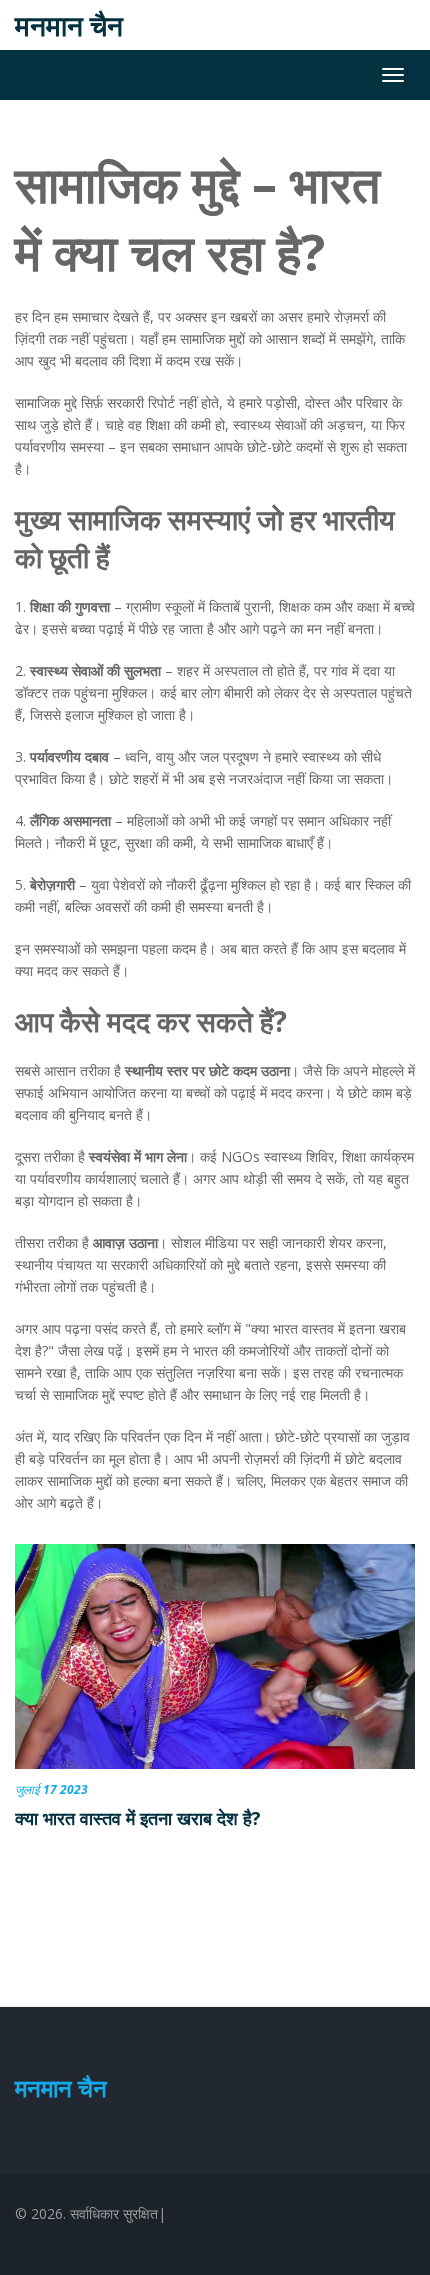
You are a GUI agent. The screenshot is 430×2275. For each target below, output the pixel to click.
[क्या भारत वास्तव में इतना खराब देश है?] (215, 1656)
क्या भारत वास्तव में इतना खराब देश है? (138, 1818)
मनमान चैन (69, 25)
